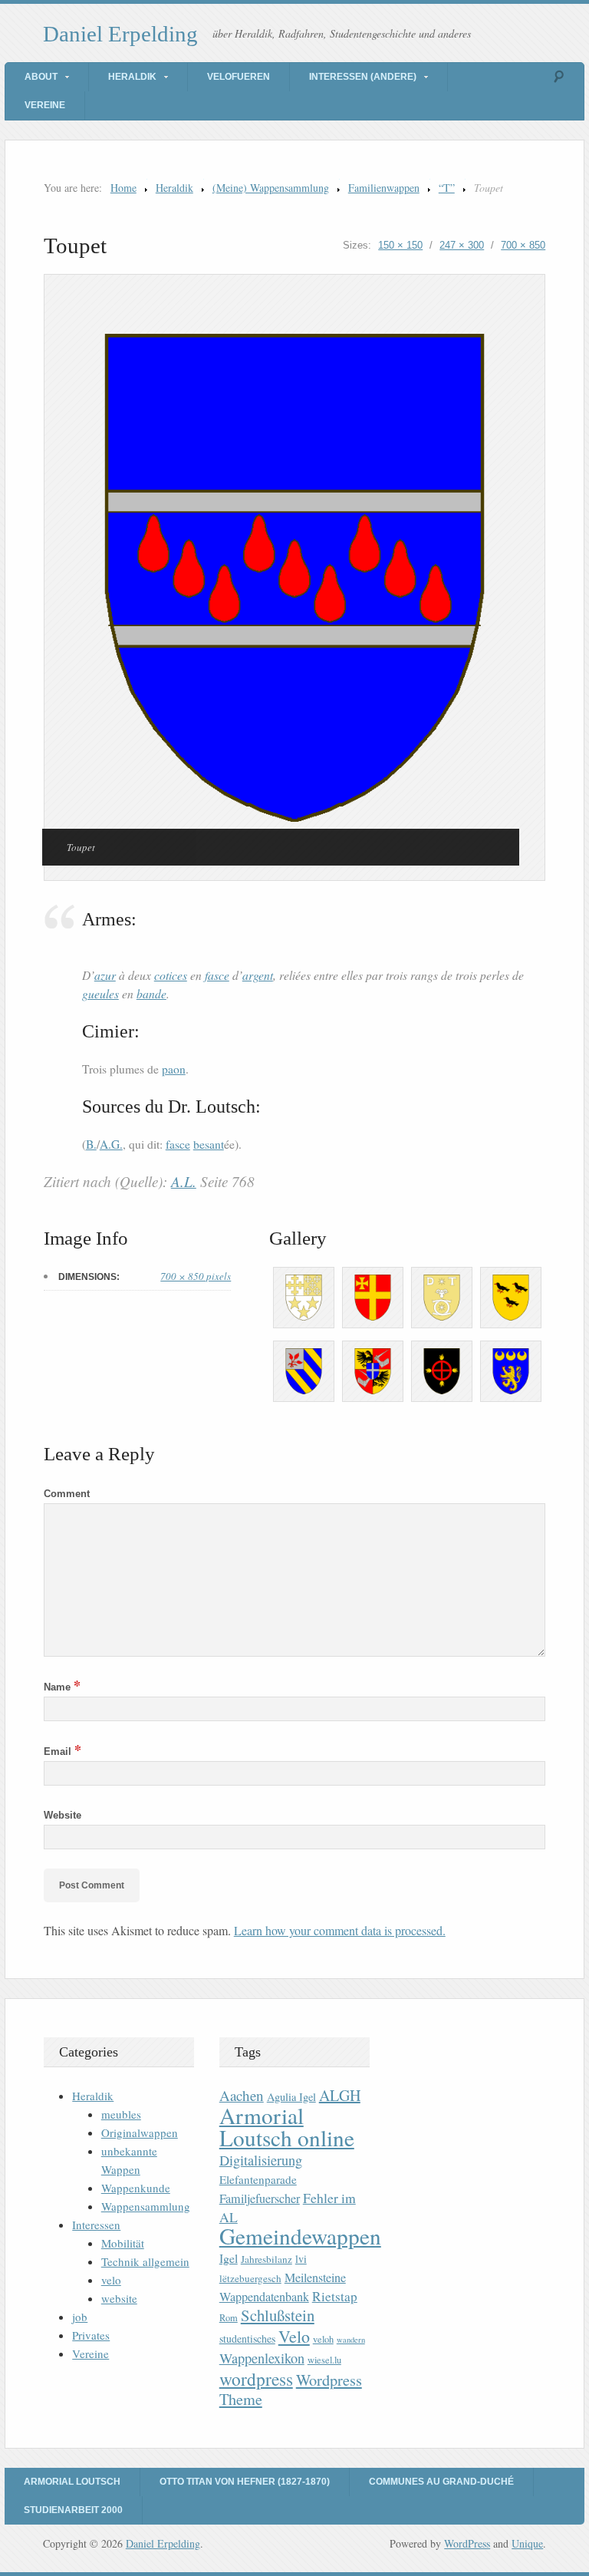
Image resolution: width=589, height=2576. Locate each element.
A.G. (111, 1144)
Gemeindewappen (300, 2236)
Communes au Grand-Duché (441, 2482)
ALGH (340, 2095)
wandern (351, 2340)
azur (105, 975)
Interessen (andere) (363, 77)
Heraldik (132, 77)
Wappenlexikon (262, 2358)
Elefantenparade (258, 2179)
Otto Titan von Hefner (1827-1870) (245, 2482)
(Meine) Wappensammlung (271, 188)
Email (63, 1751)
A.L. (184, 1181)
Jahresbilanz (267, 2259)
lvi (301, 2259)
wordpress (256, 2379)
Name (62, 1687)
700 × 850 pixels (196, 1276)
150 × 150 (400, 245)
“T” (447, 188)
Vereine (45, 105)
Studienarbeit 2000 (73, 2510)
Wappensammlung (146, 2206)
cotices (171, 975)
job (80, 2317)
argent (258, 975)
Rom (229, 2318)
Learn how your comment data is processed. (340, 1930)
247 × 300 (462, 245)
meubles (121, 2114)
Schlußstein (278, 2315)
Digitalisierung (261, 2160)
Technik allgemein (145, 2261)
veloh (323, 2339)
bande (151, 993)
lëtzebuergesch (250, 2278)
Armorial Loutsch (72, 2482)
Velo (294, 2336)
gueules (100, 993)
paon (174, 1069)
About (41, 77)
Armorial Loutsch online (287, 2126)
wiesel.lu (324, 2360)
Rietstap (335, 2296)
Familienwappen (384, 188)
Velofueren (239, 77)
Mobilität (123, 2243)
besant (209, 1144)
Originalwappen (140, 2132)
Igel (229, 2258)
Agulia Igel (291, 2097)
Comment (67, 1494)
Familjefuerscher (260, 2198)
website (119, 2298)
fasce (217, 975)
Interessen (96, 2225)
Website (63, 1815)
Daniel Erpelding (120, 34)
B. (91, 1144)
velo (111, 2280)
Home (123, 188)
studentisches (247, 2339)
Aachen (242, 2095)
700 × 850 (523, 245)
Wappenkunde (136, 2188)
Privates (91, 2335)
